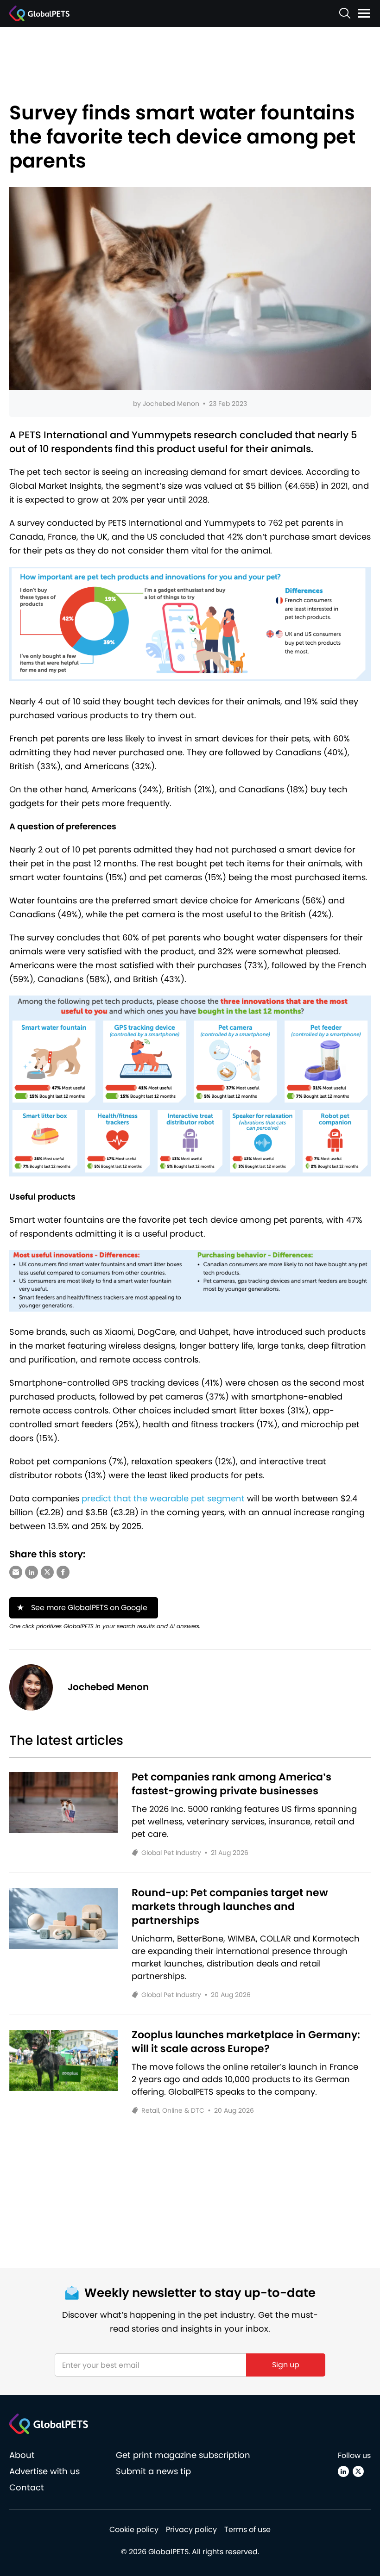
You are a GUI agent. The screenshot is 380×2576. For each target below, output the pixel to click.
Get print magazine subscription (183, 2455)
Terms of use (247, 2529)
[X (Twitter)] (358, 2471)
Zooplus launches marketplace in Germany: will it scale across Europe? (246, 2042)
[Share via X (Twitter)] (47, 1572)
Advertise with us (44, 2471)
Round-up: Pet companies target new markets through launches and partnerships (230, 1907)
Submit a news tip (153, 2471)
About (22, 2455)
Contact (27, 2487)
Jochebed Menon (171, 404)
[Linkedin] (343, 2471)
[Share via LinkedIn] (32, 1572)
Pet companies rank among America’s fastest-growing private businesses (231, 1784)
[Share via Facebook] (63, 1572)
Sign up (286, 2365)
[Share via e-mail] (16, 1572)
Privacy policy (191, 2529)
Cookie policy (134, 2529)
